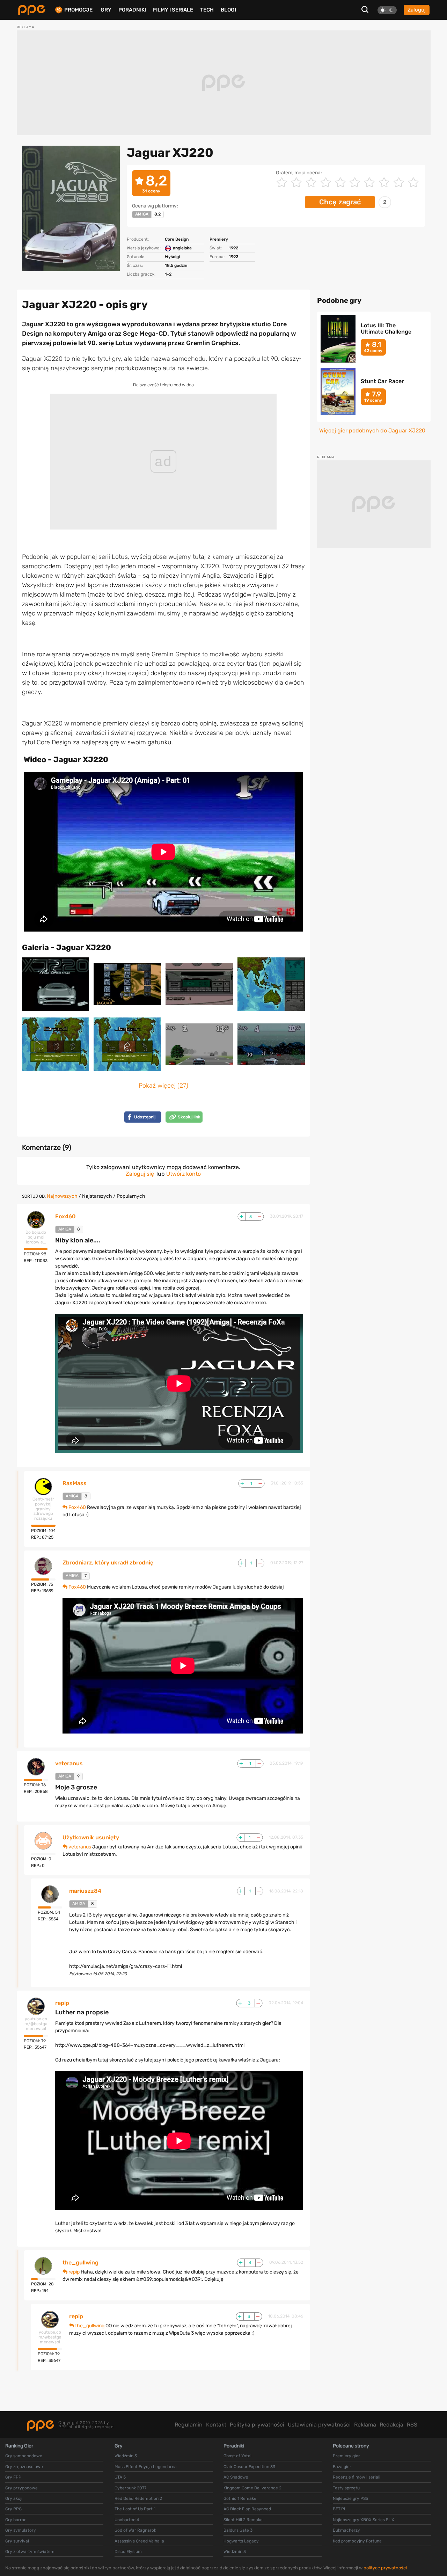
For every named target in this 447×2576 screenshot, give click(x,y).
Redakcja (391, 2425)
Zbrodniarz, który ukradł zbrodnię (108, 1563)
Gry (106, 10)
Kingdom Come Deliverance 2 (252, 2488)
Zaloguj (417, 10)
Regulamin (189, 2425)
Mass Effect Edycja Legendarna (146, 2467)
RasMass (75, 1483)
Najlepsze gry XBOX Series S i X (364, 2520)
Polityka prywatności (257, 2425)
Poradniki (132, 10)
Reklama (365, 2425)
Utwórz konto (184, 1174)
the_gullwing (80, 2263)
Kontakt (216, 2425)
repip (62, 2003)
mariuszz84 (85, 1891)
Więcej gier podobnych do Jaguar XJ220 (372, 431)
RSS (412, 2425)
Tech (207, 10)
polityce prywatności (385, 2568)
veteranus (69, 1764)
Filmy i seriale (173, 10)
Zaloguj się (140, 1174)
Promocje (78, 10)
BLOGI (228, 10)
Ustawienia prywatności (319, 2425)
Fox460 (65, 1217)
